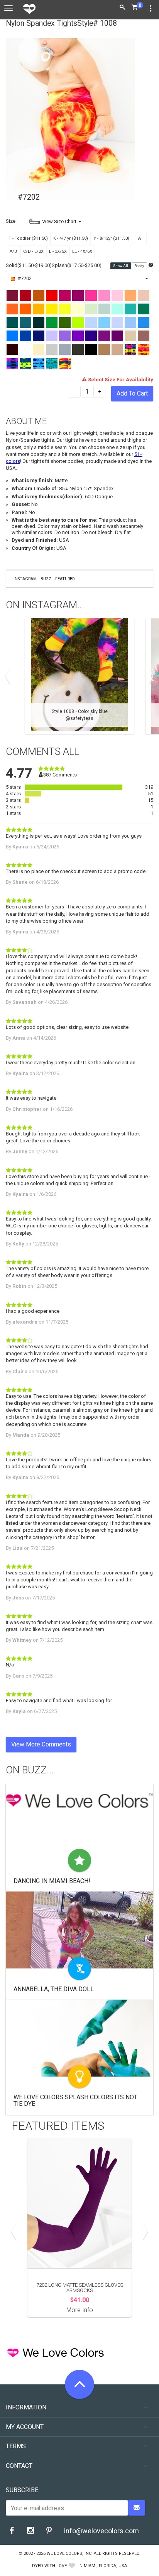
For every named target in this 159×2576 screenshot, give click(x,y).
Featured (65, 579)
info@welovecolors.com (101, 2531)
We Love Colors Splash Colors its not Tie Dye (75, 2101)
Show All (121, 266)
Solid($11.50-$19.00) (29, 265)
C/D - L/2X (33, 251)
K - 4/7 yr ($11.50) (71, 238)
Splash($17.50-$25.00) (77, 265)
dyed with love (49, 2566)
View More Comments (41, 1744)
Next (149, 676)
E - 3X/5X (58, 251)
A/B (13, 251)
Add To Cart (132, 393)
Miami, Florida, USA (105, 2566)
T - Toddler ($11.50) (28, 238)
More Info (80, 2310)
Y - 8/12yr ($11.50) (111, 238)
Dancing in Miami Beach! (52, 1881)
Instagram (25, 579)
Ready (140, 266)
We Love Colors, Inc (69, 2553)
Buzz (46, 579)
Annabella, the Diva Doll (54, 1989)
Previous (10, 676)
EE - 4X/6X (82, 251)
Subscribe (22, 2490)
